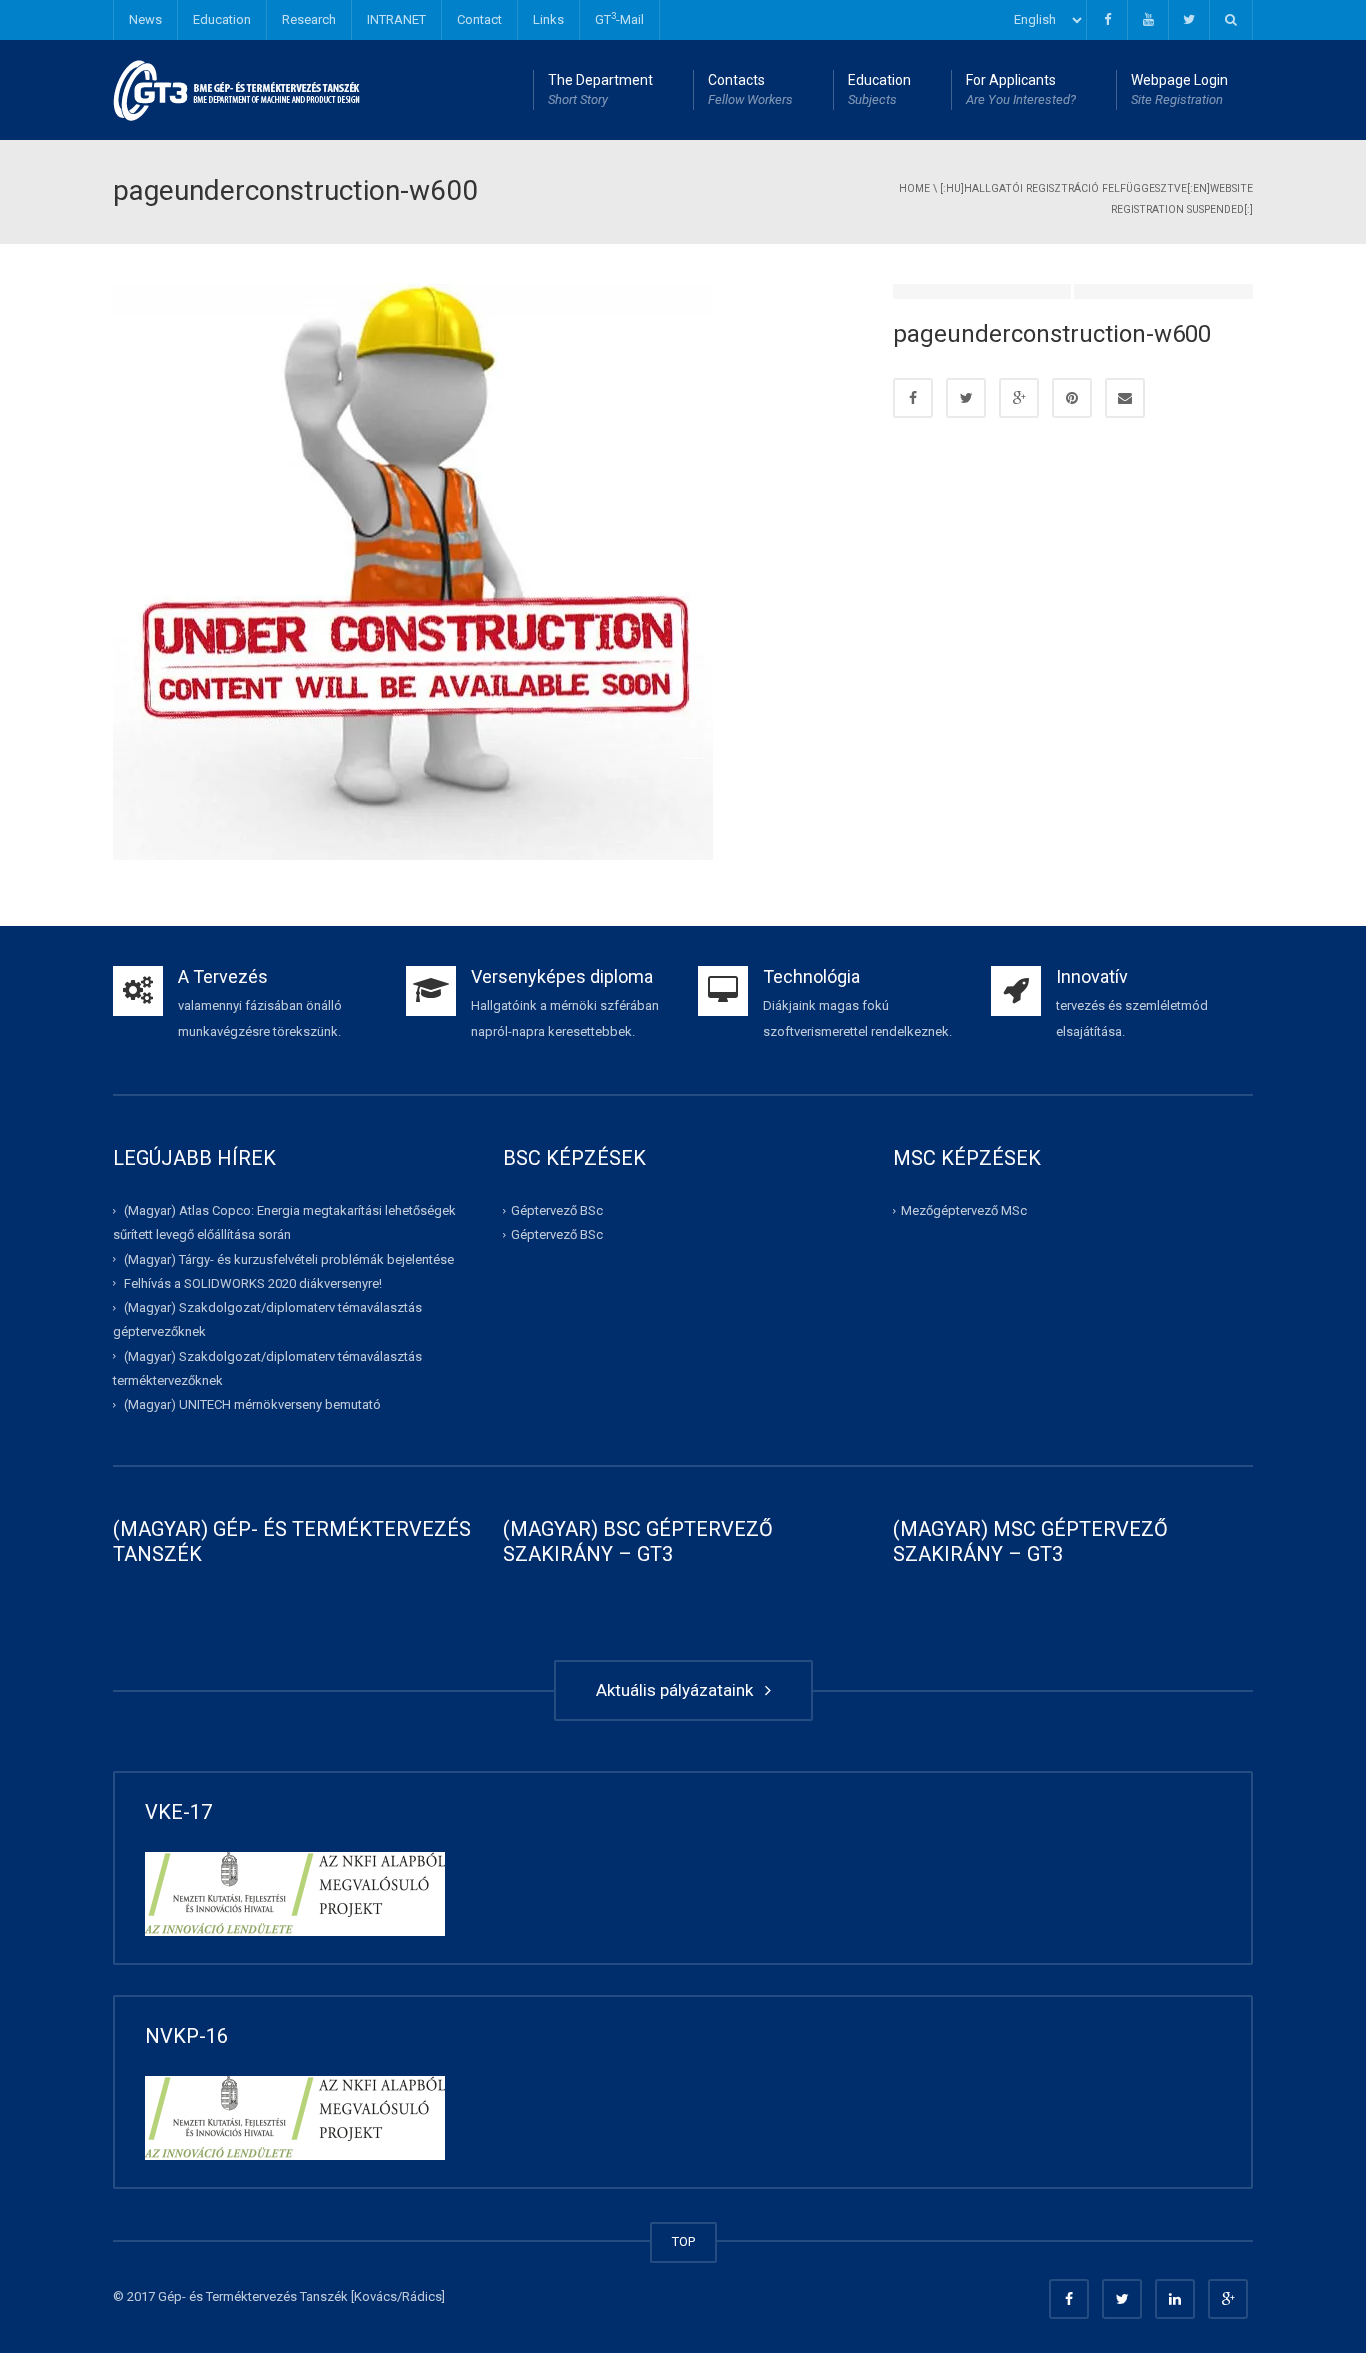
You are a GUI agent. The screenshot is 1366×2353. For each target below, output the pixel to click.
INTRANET (396, 19)
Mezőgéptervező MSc (964, 1210)
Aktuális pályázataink (678, 1690)
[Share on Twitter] (966, 398)
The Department (600, 89)
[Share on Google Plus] (1019, 398)
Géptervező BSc (557, 1210)
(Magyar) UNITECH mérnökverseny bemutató (252, 1404)
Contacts (750, 89)
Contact (479, 19)
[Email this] (1125, 398)
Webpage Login (1179, 89)
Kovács (375, 2296)
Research (309, 19)
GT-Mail (619, 18)
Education (222, 19)
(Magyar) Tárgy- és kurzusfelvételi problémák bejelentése (289, 1258)
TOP (683, 2241)
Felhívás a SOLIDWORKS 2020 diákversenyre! (253, 1283)
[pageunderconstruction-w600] (413, 570)
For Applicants (1021, 89)
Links (548, 19)
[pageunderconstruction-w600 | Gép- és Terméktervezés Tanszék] (237, 89)
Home (914, 188)
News (145, 19)
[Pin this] (1072, 398)
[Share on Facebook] (913, 398)
